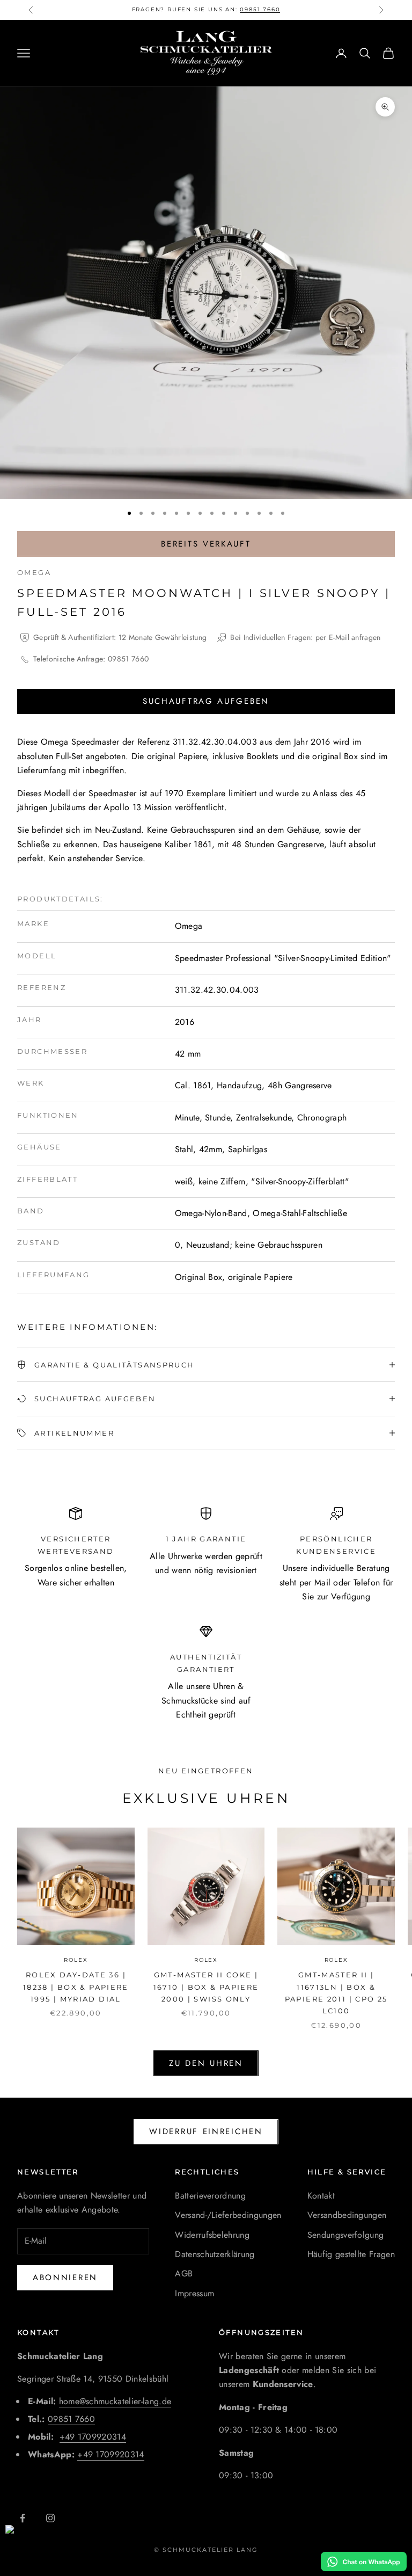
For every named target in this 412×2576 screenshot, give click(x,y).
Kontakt (321, 2196)
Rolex (76, 1960)
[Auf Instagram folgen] (50, 2518)
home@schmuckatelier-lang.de (115, 2401)
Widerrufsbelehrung (212, 2235)
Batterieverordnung (210, 2196)
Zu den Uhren (206, 2063)
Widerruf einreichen (206, 2131)
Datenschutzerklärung (215, 2254)
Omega (34, 572)
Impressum (194, 2293)
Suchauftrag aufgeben (206, 701)
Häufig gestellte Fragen (351, 2254)
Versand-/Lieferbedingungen (228, 2215)
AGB (184, 2273)
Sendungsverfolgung (346, 2235)
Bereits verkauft (206, 544)
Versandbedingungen (347, 2215)
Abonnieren (65, 2277)
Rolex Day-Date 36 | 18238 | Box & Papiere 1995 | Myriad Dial (76, 1987)
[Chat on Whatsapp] (364, 2562)
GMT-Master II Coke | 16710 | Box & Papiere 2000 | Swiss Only (206, 1987)
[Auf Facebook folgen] (23, 2518)
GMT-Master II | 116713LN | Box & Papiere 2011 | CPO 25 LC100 (336, 1993)
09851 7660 (260, 9)
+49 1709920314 (93, 2437)
